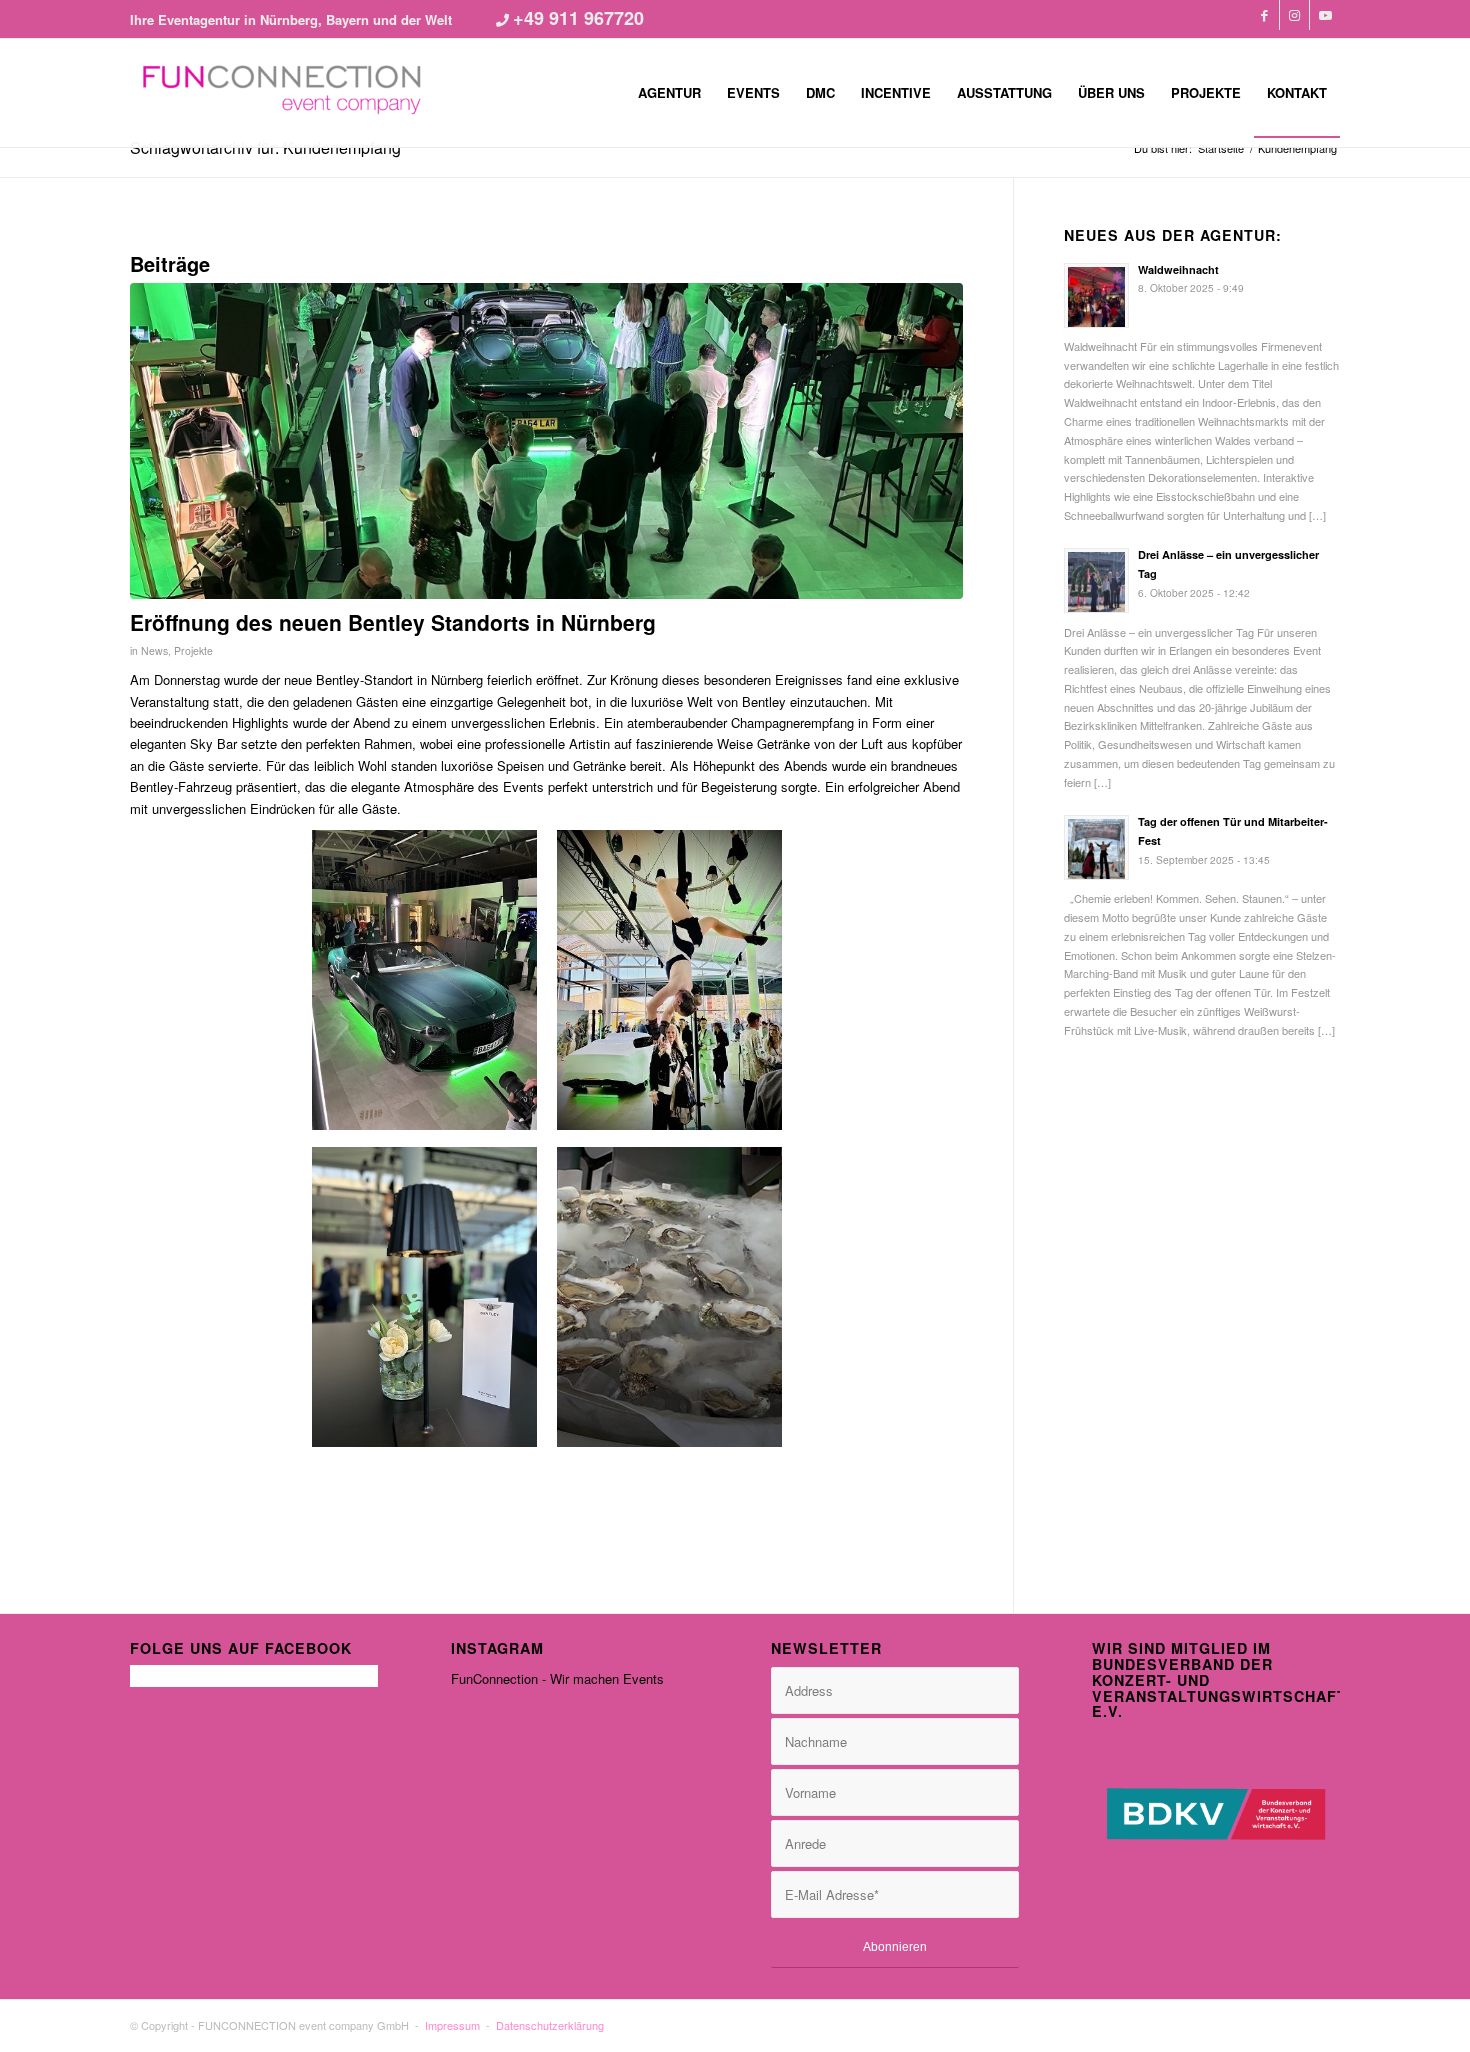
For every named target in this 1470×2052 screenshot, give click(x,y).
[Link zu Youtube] (1325, 15)
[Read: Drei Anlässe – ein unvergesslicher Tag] (1096, 580)
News (154, 650)
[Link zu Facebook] (1264, 15)
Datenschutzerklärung (550, 2025)
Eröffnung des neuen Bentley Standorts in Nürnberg (393, 622)
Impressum (452, 2025)
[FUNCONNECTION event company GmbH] (280, 93)
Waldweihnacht (1178, 269)
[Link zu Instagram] (1294, 15)
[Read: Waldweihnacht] (1096, 295)
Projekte (193, 650)
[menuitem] (669, 93)
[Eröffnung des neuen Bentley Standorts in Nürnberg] (546, 441)
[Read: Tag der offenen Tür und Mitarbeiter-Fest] (1096, 847)
